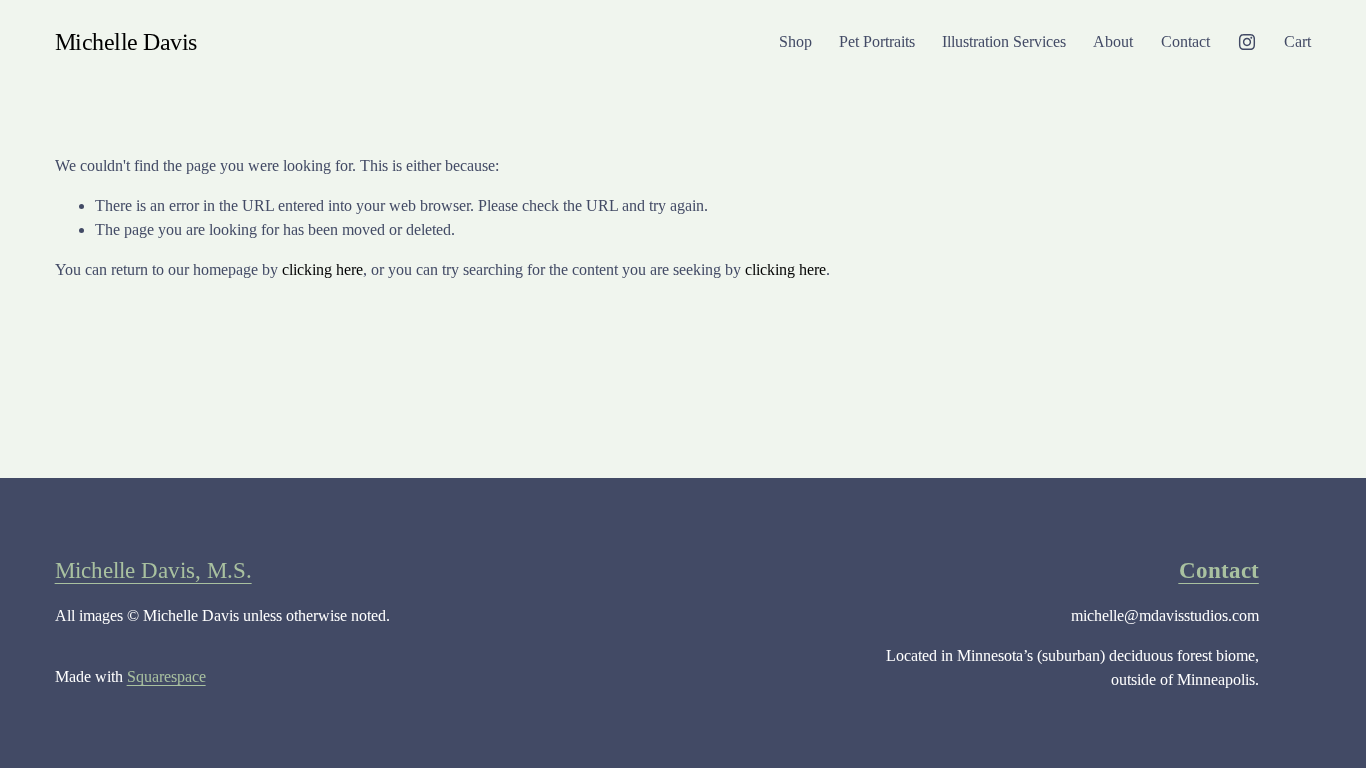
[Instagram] (1247, 42)
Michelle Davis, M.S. (153, 570)
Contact (1185, 41)
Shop (795, 41)
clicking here (322, 269)
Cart (1297, 41)
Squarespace (166, 676)
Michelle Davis (126, 41)
